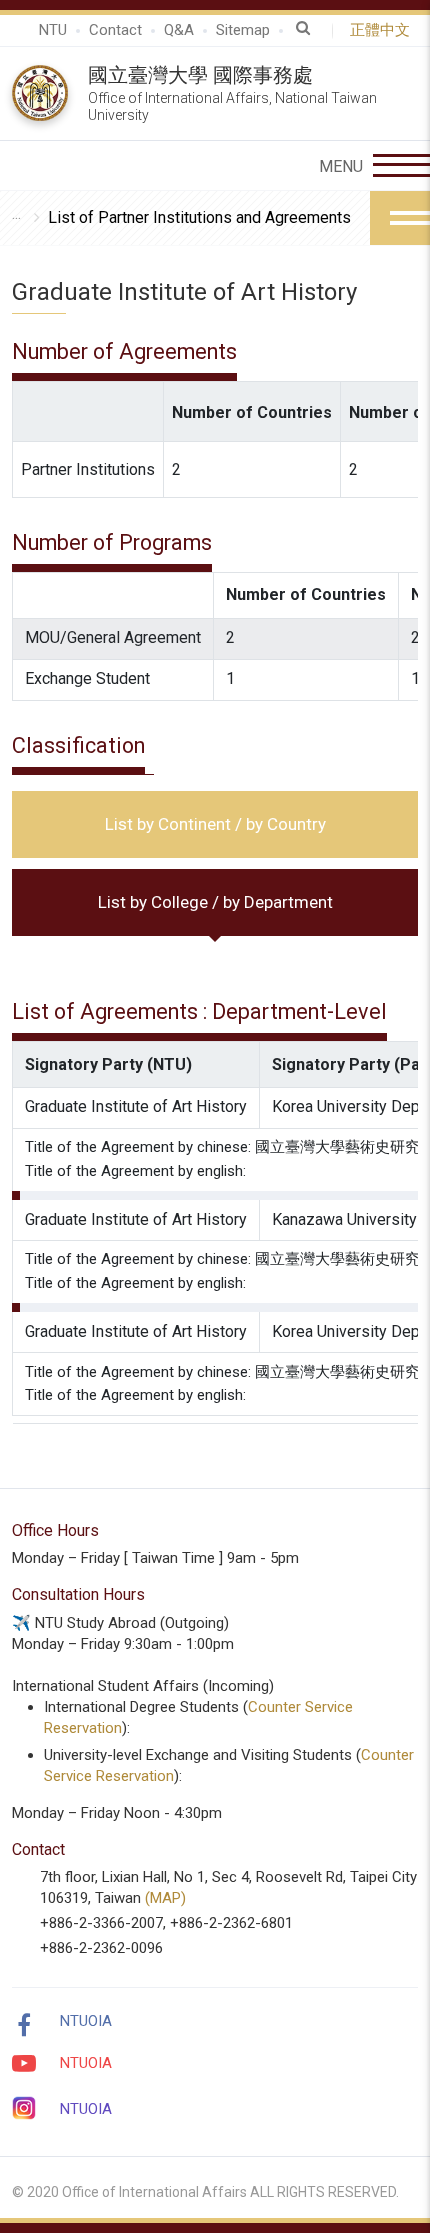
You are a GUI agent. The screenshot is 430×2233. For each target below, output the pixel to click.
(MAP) (165, 1898)
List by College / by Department (215, 902)
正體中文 (384, 30)
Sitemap (243, 30)
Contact (115, 30)
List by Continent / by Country (215, 824)
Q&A (179, 30)
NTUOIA (86, 2021)
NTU (53, 30)
